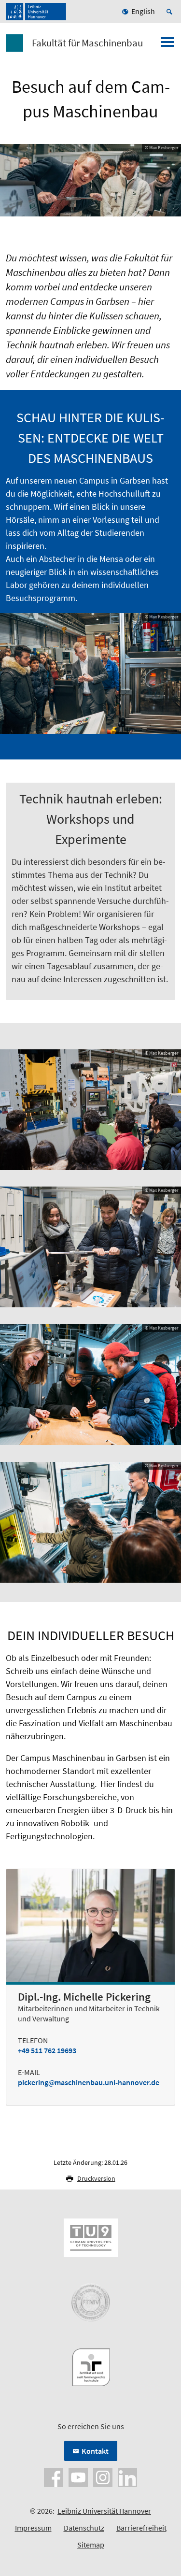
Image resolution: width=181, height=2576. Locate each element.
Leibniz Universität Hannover (104, 2511)
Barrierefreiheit (141, 2528)
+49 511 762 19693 (47, 2050)
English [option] (143, 11)
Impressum (33, 2528)
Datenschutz (84, 2528)
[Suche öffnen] (171, 12)
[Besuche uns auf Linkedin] (127, 2476)
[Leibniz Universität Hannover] (36, 12)
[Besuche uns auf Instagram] (103, 2476)
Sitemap (91, 2545)
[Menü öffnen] (167, 45)
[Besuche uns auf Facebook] (54, 2476)
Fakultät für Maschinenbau (87, 43)
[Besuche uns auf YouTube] (78, 2476)
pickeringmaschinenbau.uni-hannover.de (89, 2082)
